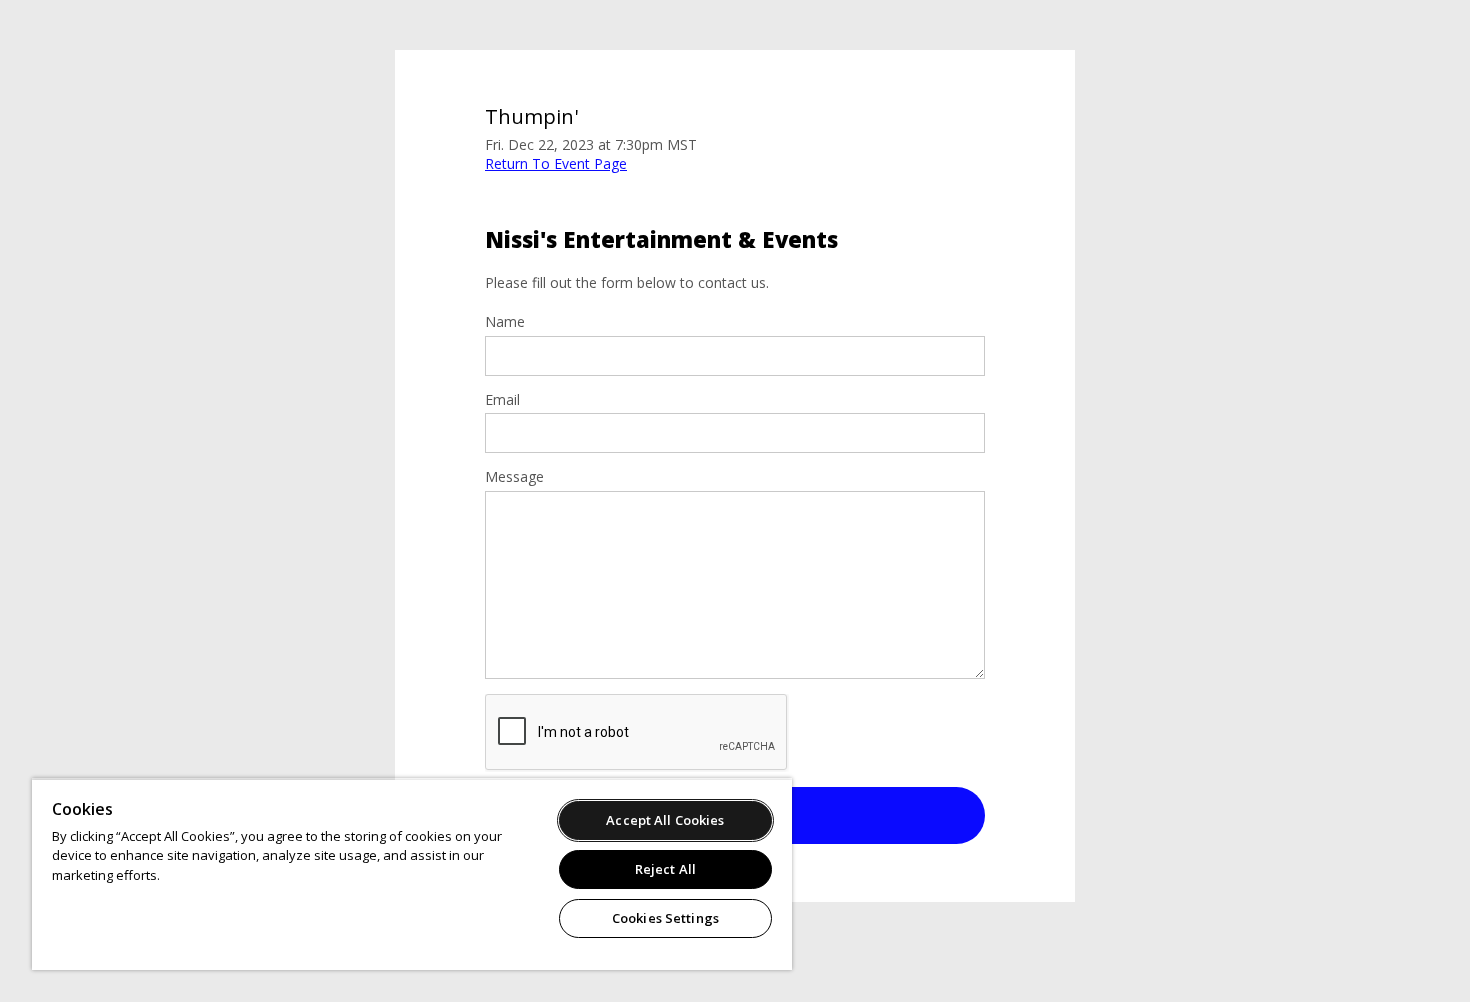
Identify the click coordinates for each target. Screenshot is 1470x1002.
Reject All (665, 869)
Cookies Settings (665, 918)
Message (514, 477)
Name (505, 322)
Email (502, 400)
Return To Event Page (556, 163)
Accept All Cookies (665, 820)
